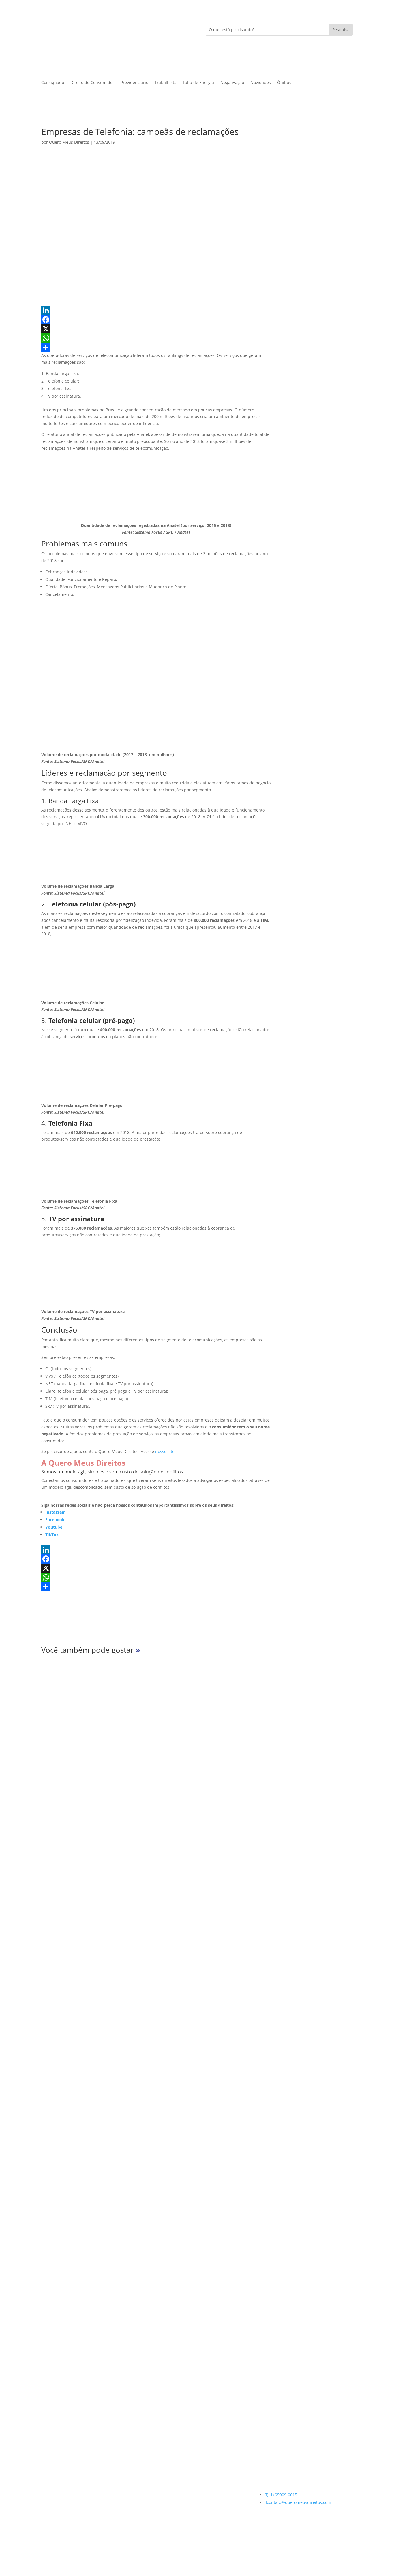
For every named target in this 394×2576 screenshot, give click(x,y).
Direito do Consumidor (92, 83)
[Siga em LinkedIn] (69, 2545)
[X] (156, 329)
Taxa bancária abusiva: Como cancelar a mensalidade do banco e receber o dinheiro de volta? (189, 2393)
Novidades (261, 83)
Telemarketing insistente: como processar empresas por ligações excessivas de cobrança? (183, 2136)
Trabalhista (166, 83)
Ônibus (284, 83)
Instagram (56, 1512)
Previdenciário (134, 83)
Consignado (53, 83)
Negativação (232, 83)
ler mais (59, 1903)
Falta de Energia (198, 83)
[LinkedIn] (156, 310)
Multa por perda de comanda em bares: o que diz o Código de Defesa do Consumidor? (178, 1879)
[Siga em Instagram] (46, 2545)
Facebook (55, 1520)
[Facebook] (156, 320)
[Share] (156, 347)
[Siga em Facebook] (57, 2545)
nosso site (165, 1451)
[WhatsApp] (156, 338)
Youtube (54, 1527)
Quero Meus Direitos (69, 142)
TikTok (52, 1535)
